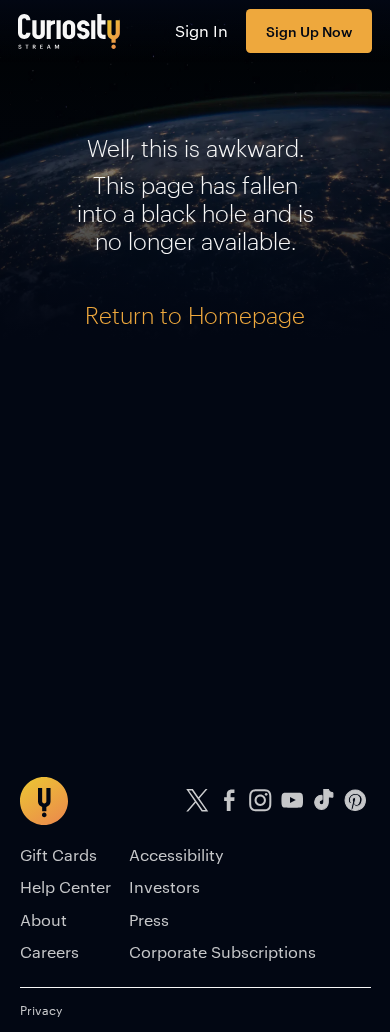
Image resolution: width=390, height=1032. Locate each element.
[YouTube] (292, 800)
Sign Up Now (309, 30)
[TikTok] (324, 800)
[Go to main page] (69, 31)
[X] (198, 800)
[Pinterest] (355, 800)
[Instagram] (261, 800)
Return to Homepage (195, 315)
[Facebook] (229, 800)
